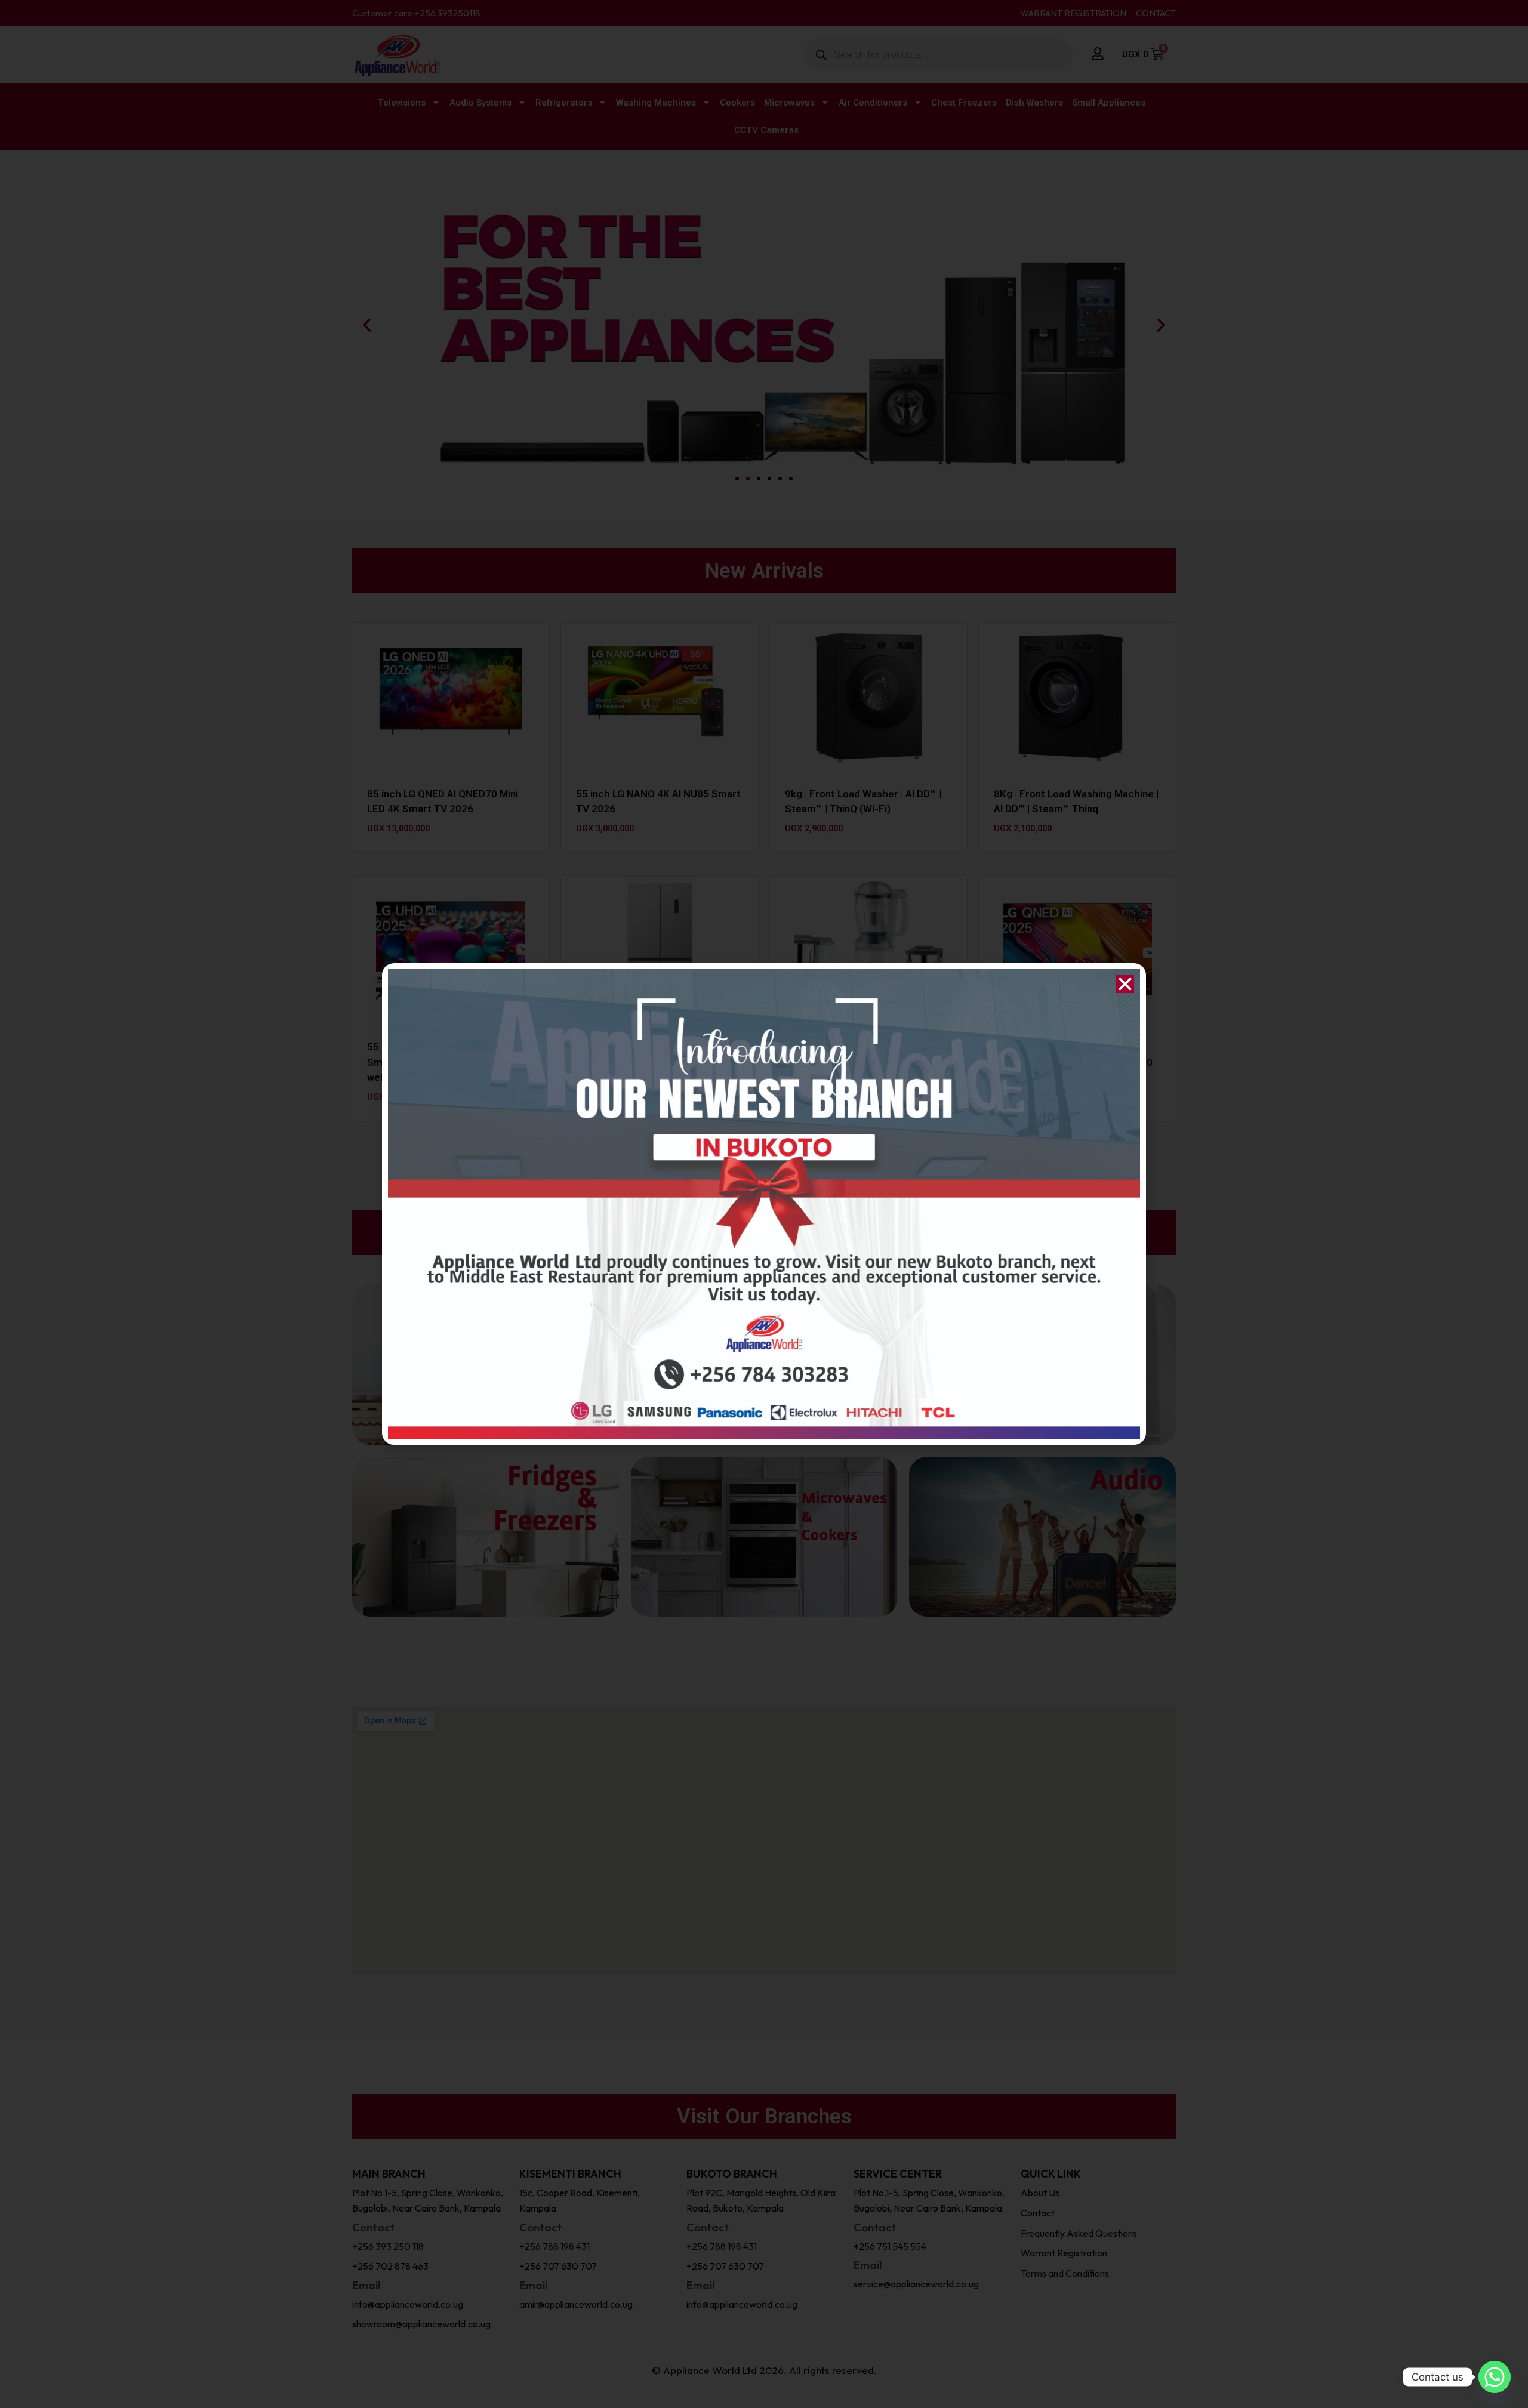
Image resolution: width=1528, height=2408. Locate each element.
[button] (1125, 984)
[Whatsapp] (1495, 2377)
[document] (764, 1204)
